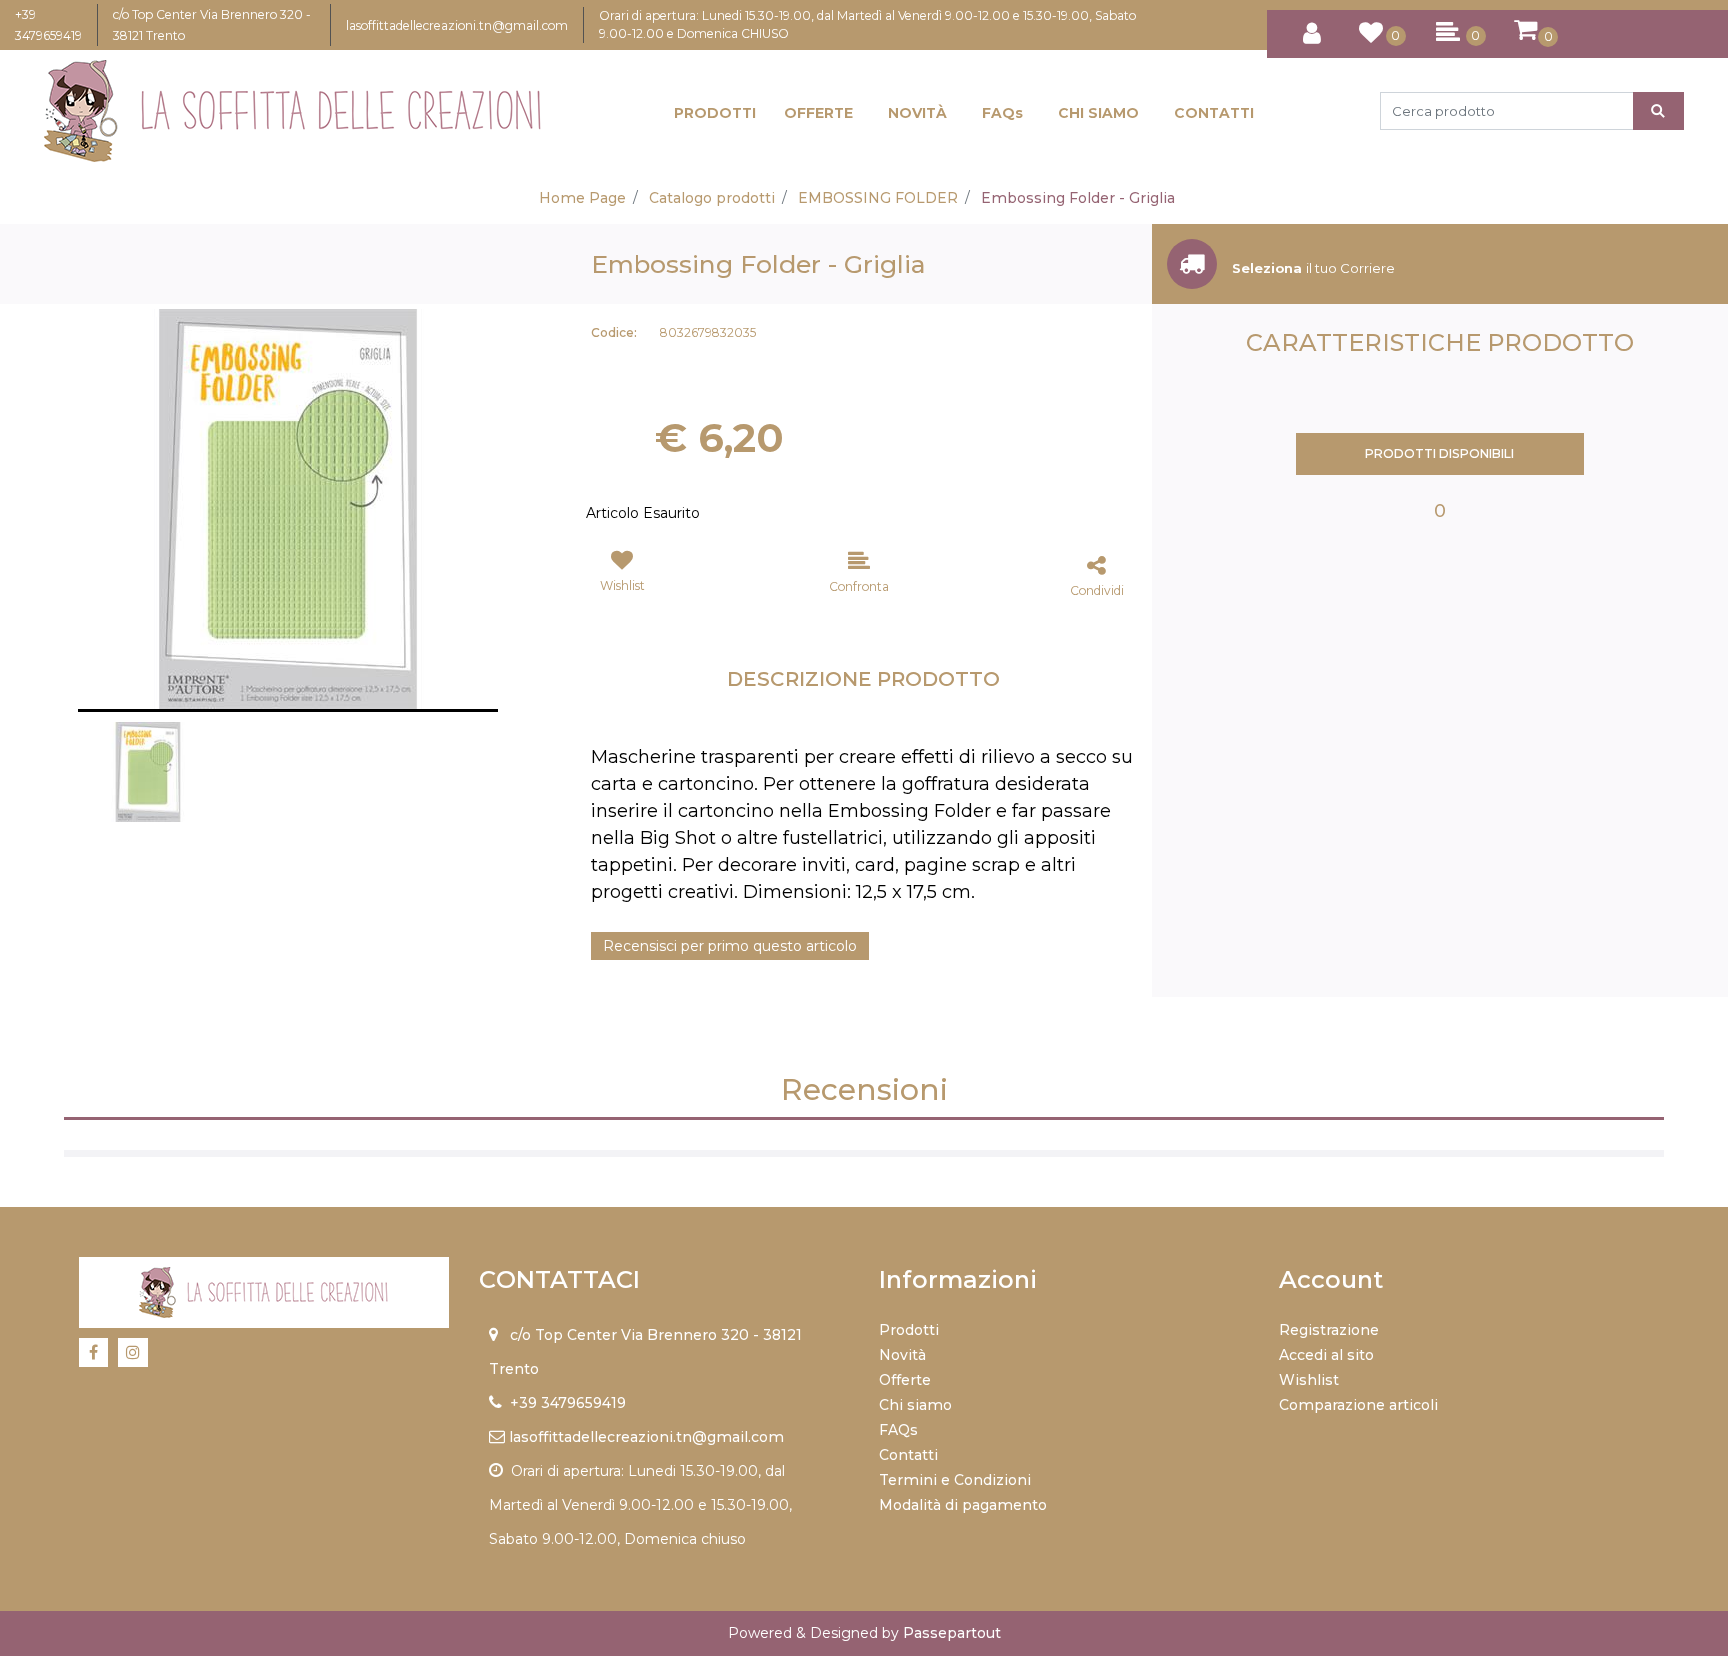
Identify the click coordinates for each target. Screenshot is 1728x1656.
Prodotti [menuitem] (909, 1330)
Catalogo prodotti (712, 198)
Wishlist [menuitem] (1309, 1380)
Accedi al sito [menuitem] (1326, 1355)
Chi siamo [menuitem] (915, 1405)
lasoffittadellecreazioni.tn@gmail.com (457, 25)
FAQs (1002, 113)
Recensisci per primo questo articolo (730, 946)
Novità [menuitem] (902, 1355)
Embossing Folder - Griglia (1078, 198)
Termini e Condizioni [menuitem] (955, 1480)
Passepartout (952, 1633)
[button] (1658, 111)
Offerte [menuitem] (905, 1380)
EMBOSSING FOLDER (878, 198)
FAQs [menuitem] (898, 1430)
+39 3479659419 (568, 1403)
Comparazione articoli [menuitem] (1358, 1405)
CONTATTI (1214, 113)
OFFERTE (818, 113)
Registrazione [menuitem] (1329, 1330)
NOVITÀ (917, 113)
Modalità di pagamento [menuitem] (963, 1505)
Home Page (582, 198)
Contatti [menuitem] (908, 1455)
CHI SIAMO (1098, 113)
